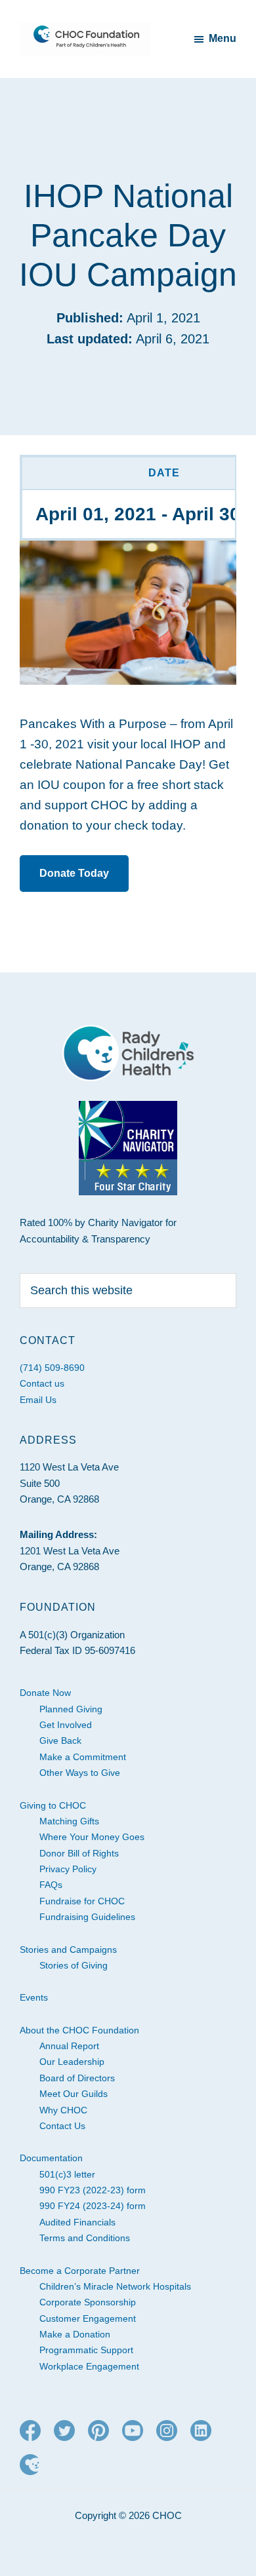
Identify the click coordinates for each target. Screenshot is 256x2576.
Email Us (38, 1400)
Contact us (42, 1383)
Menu (223, 38)
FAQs (51, 1885)
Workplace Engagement (89, 2366)
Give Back (60, 1740)
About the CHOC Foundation (79, 2030)
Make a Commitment (83, 1757)
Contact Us (62, 2126)
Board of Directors (77, 2078)
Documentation (51, 2158)
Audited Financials (77, 2222)
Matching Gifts (69, 1821)
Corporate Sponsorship (88, 2302)
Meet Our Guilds (74, 2094)
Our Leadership (72, 2062)
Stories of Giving (74, 1965)
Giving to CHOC (53, 1805)
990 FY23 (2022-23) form (93, 2190)
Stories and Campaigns (68, 1950)
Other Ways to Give (80, 1773)
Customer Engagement (88, 2318)
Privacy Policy (68, 1869)
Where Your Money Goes (92, 1837)
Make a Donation (75, 2334)
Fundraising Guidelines (87, 1917)
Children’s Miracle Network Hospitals (115, 2286)
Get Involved (66, 1725)
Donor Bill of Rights (79, 1853)
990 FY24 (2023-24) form (93, 2206)
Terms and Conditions (85, 2238)
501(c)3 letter (67, 2174)
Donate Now (45, 1693)
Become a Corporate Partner (80, 2271)
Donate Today (74, 873)
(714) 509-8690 (52, 1368)
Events (34, 1997)
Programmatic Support (86, 2350)
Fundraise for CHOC (82, 1901)
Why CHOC (63, 2110)
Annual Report (69, 2046)
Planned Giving (71, 1709)
